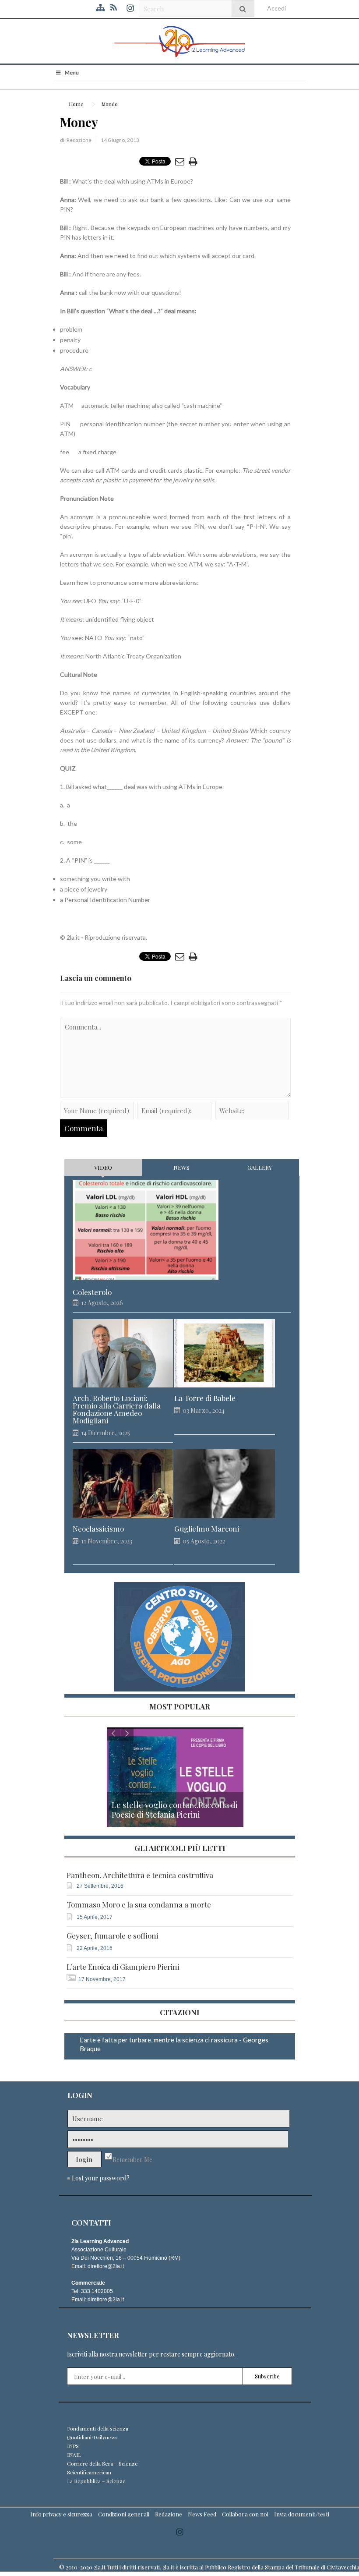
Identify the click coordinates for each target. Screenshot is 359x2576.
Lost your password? (101, 2178)
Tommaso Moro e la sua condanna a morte (139, 1905)
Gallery (260, 1167)
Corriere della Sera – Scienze (102, 2463)
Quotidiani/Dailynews (92, 2437)
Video (103, 1167)
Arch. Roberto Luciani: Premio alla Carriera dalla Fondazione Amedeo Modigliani (117, 1409)
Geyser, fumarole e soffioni (112, 1936)
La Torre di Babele (205, 1398)
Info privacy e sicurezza (61, 2514)
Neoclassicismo (98, 1529)
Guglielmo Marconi (207, 1529)
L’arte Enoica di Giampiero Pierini (123, 1967)
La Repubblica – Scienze (96, 2481)
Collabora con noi (245, 2514)
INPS (73, 2446)
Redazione (79, 140)
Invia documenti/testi (302, 2514)
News (181, 1167)
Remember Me (132, 2160)
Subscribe (267, 2376)
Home (76, 104)
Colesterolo (92, 1292)
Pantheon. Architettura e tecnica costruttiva (140, 1875)
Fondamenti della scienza (98, 2428)
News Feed (202, 2514)
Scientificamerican (89, 2472)
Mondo (109, 104)
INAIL (74, 2455)
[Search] (243, 9)
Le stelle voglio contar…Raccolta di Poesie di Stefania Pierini (175, 1810)
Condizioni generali (124, 2514)
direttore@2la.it (106, 2266)
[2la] (179, 41)
